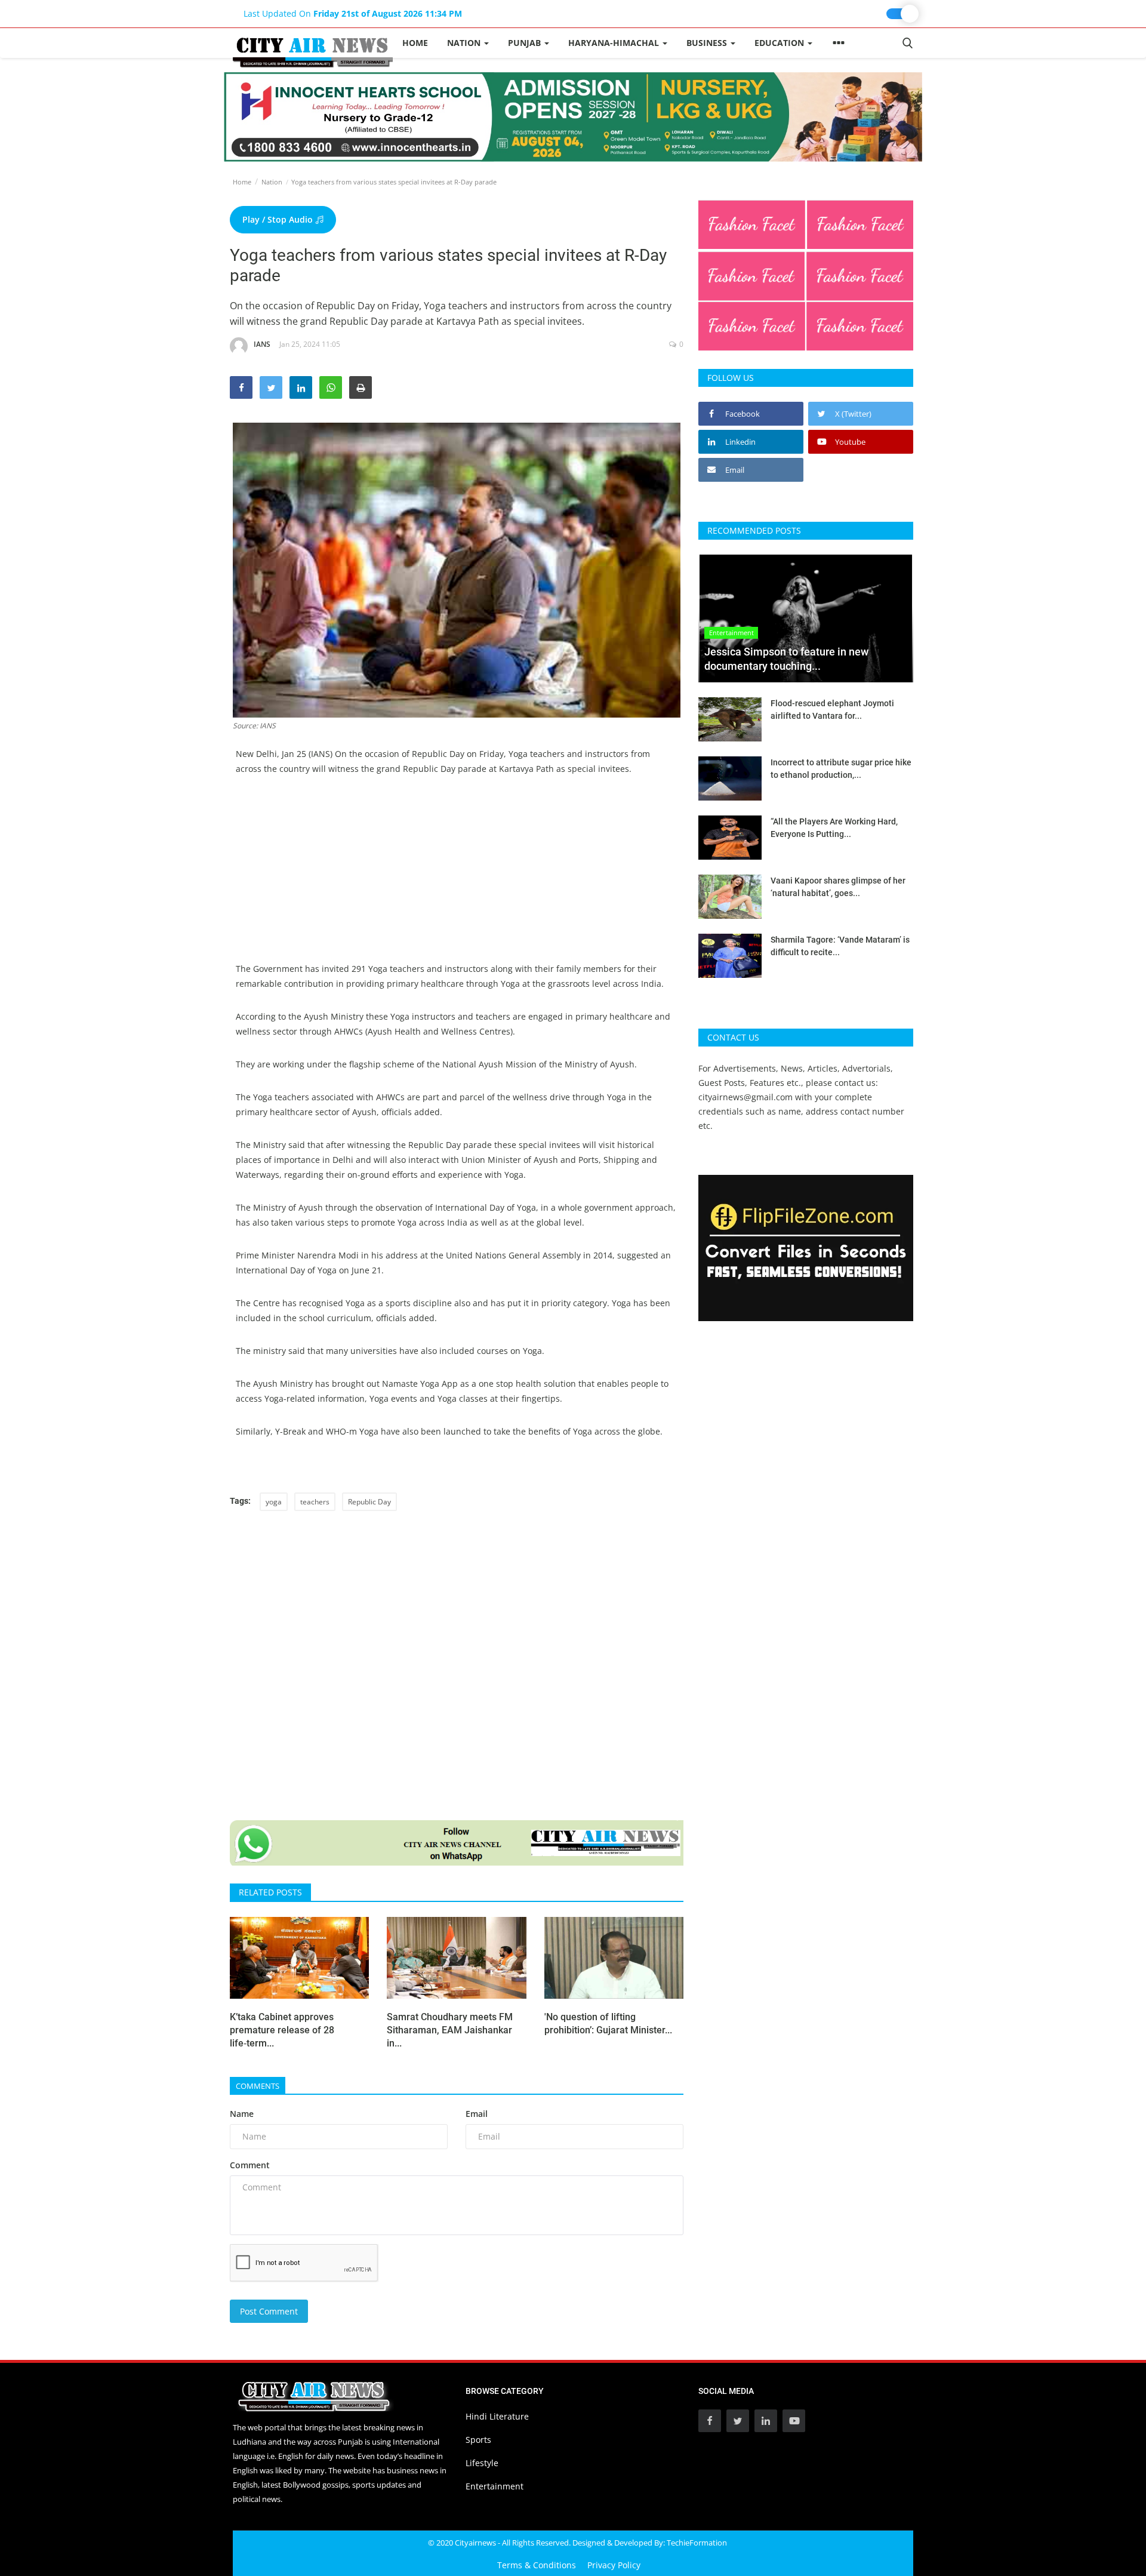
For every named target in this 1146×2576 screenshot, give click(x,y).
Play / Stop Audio (279, 219)
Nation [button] (465, 43)
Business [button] (708, 43)
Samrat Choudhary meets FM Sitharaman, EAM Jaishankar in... (450, 2030)
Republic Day (369, 1502)
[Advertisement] (457, 878)
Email (477, 2114)
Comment (250, 2165)
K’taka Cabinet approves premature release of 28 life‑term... (282, 2030)
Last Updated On (353, 13)
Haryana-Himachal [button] (615, 43)
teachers (315, 1502)
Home (415, 43)
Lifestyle (482, 2463)
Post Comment (269, 2311)
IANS (262, 344)
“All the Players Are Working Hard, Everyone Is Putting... (834, 828)
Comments (258, 2086)
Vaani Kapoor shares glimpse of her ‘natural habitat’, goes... (838, 887)
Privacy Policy (614, 2565)
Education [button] (780, 43)
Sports (478, 2440)
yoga (274, 1502)
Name (242, 2114)
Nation (272, 182)
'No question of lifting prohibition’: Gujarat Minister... (608, 2023)
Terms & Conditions (537, 2565)
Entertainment (495, 2486)
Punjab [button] (526, 43)
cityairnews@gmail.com (745, 1097)
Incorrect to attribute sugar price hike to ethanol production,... (841, 769)
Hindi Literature (497, 2416)
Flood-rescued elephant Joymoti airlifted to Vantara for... (832, 710)
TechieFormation (697, 2543)
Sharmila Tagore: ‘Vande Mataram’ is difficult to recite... (840, 946)
